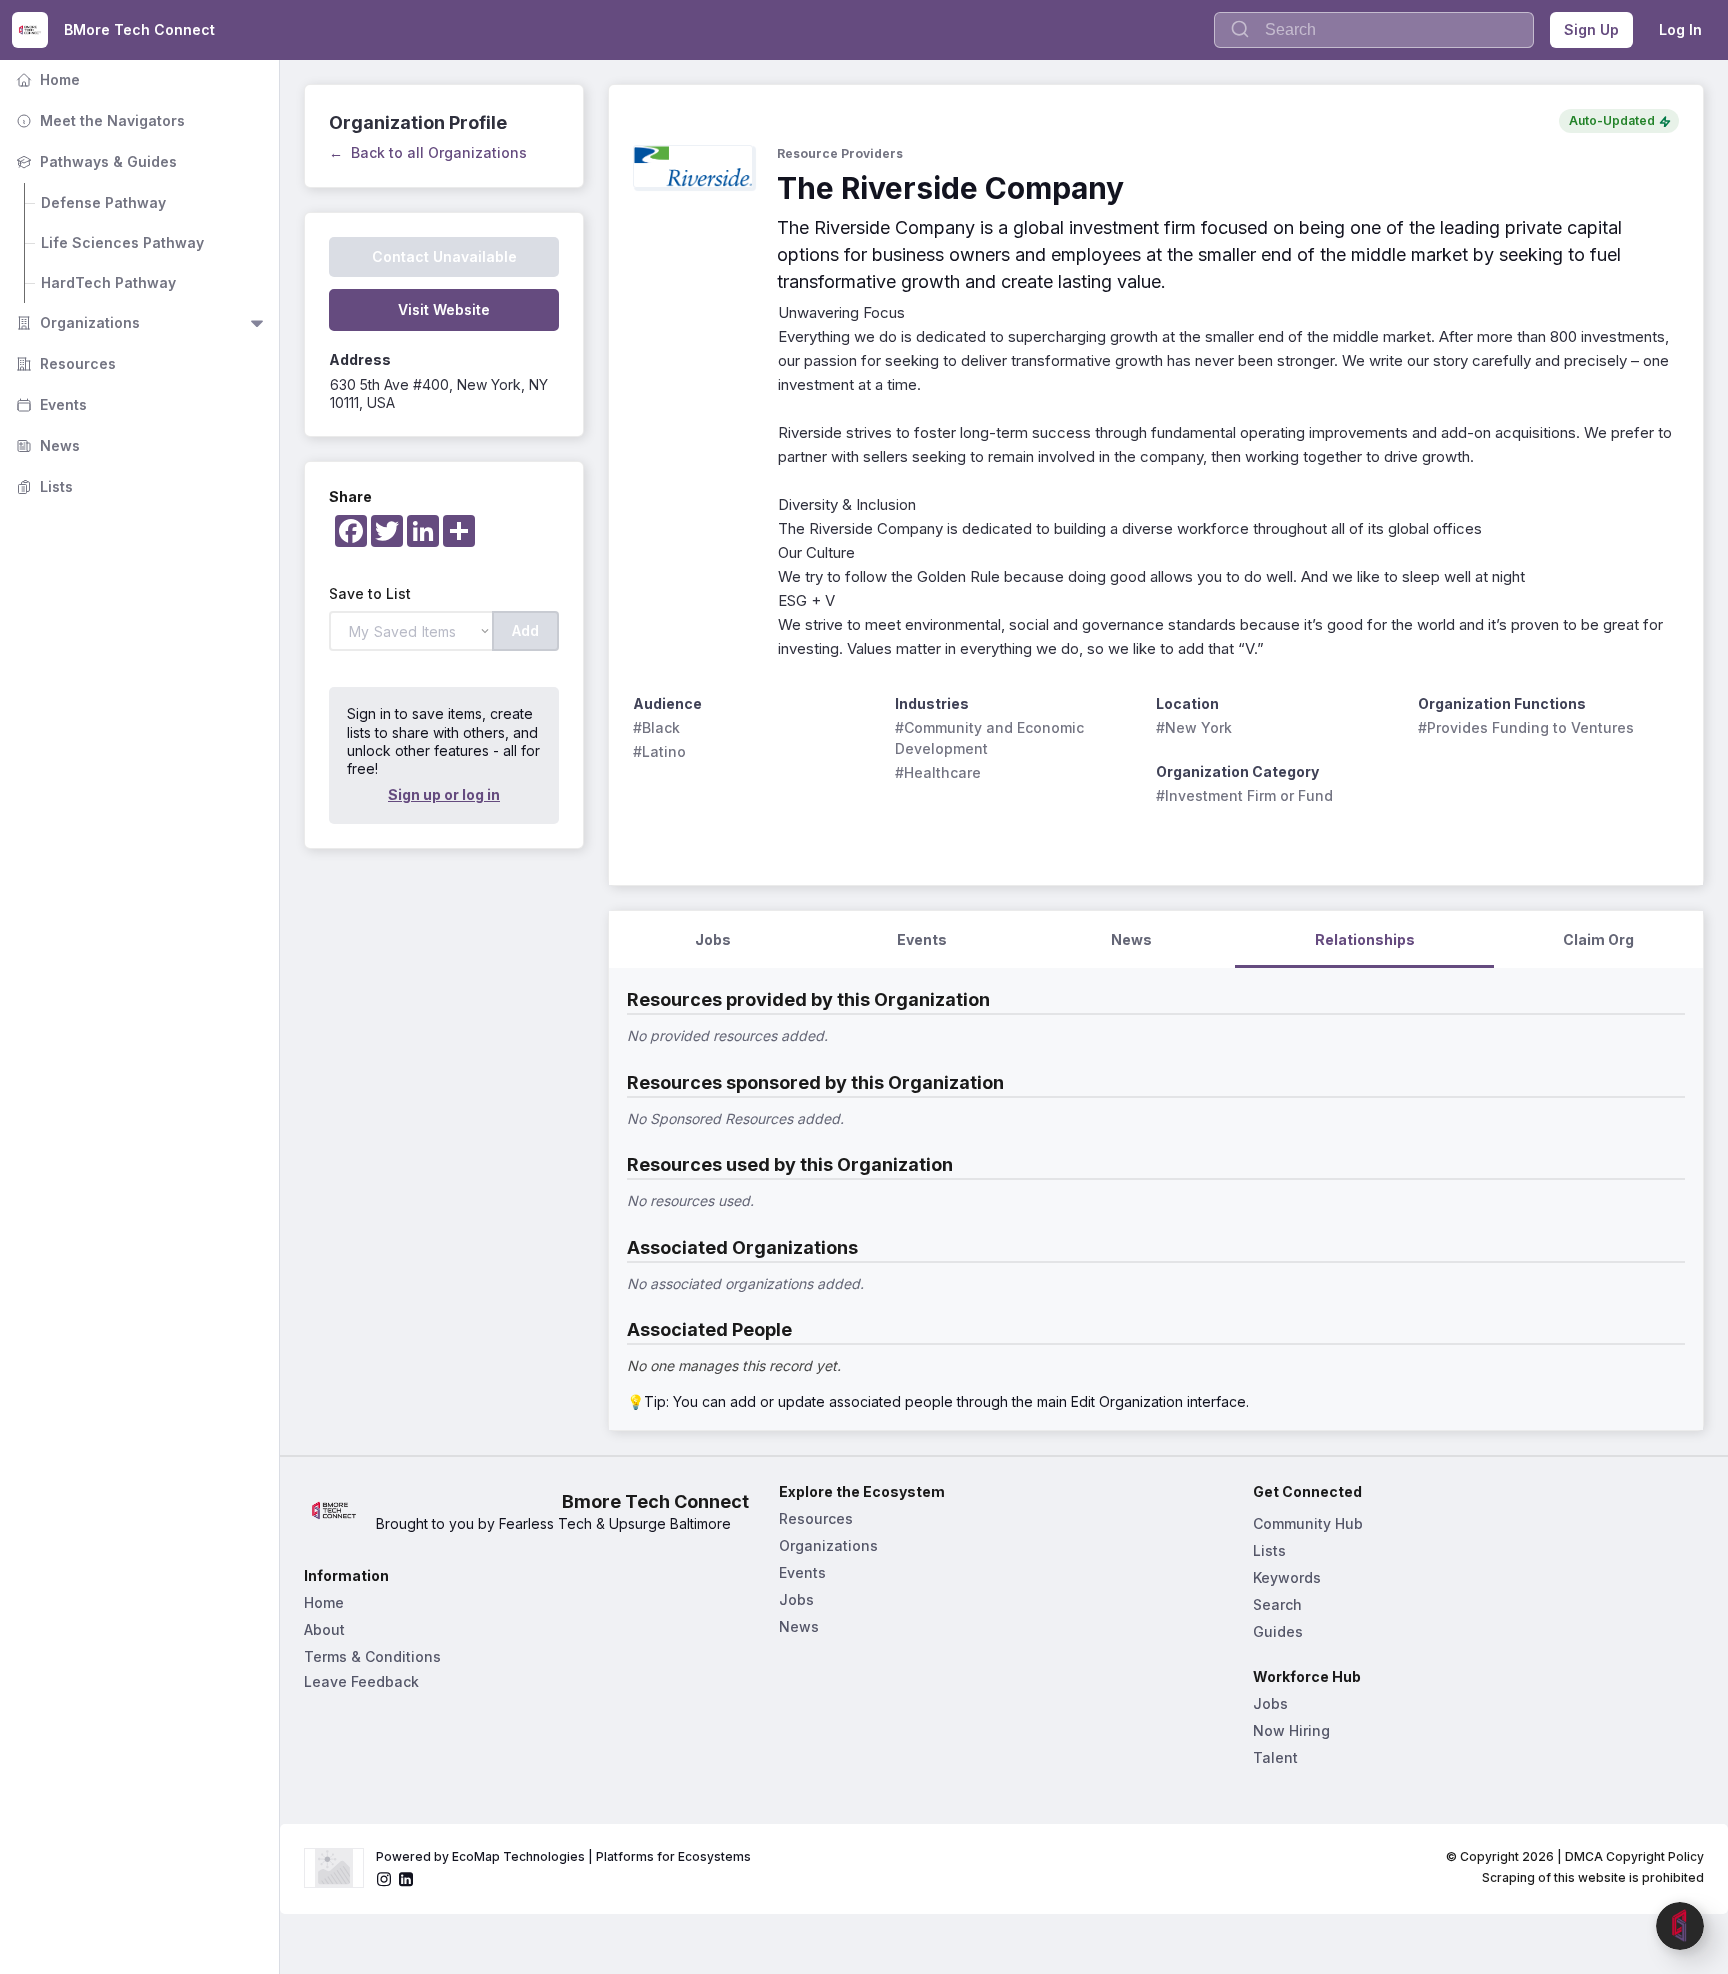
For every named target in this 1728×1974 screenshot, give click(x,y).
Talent (1275, 1757)
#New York (1194, 727)
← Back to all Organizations (428, 152)
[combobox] (1374, 30)
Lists (42, 486)
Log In (1680, 29)
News (46, 445)
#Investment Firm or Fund (1244, 795)
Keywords (1287, 1577)
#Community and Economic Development (991, 738)
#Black (656, 727)
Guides (1278, 1631)
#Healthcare (938, 772)
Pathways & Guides (94, 161)
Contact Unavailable (444, 256)
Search (1277, 1604)
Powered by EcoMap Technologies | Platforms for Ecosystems (563, 1856)
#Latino (659, 751)
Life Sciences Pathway (122, 242)
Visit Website (444, 309)
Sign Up (1591, 29)
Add (525, 630)
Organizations (76, 322)
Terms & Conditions (372, 1656)
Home (46, 79)
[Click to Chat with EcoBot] (1680, 1926)
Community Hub (1308, 1523)
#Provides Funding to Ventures (1526, 727)
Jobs (796, 1599)
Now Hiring (1291, 1730)
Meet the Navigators (98, 120)
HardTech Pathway (108, 282)
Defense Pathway (103, 202)
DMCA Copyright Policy (1634, 1856)
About (324, 1629)
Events (49, 404)
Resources (64, 363)
